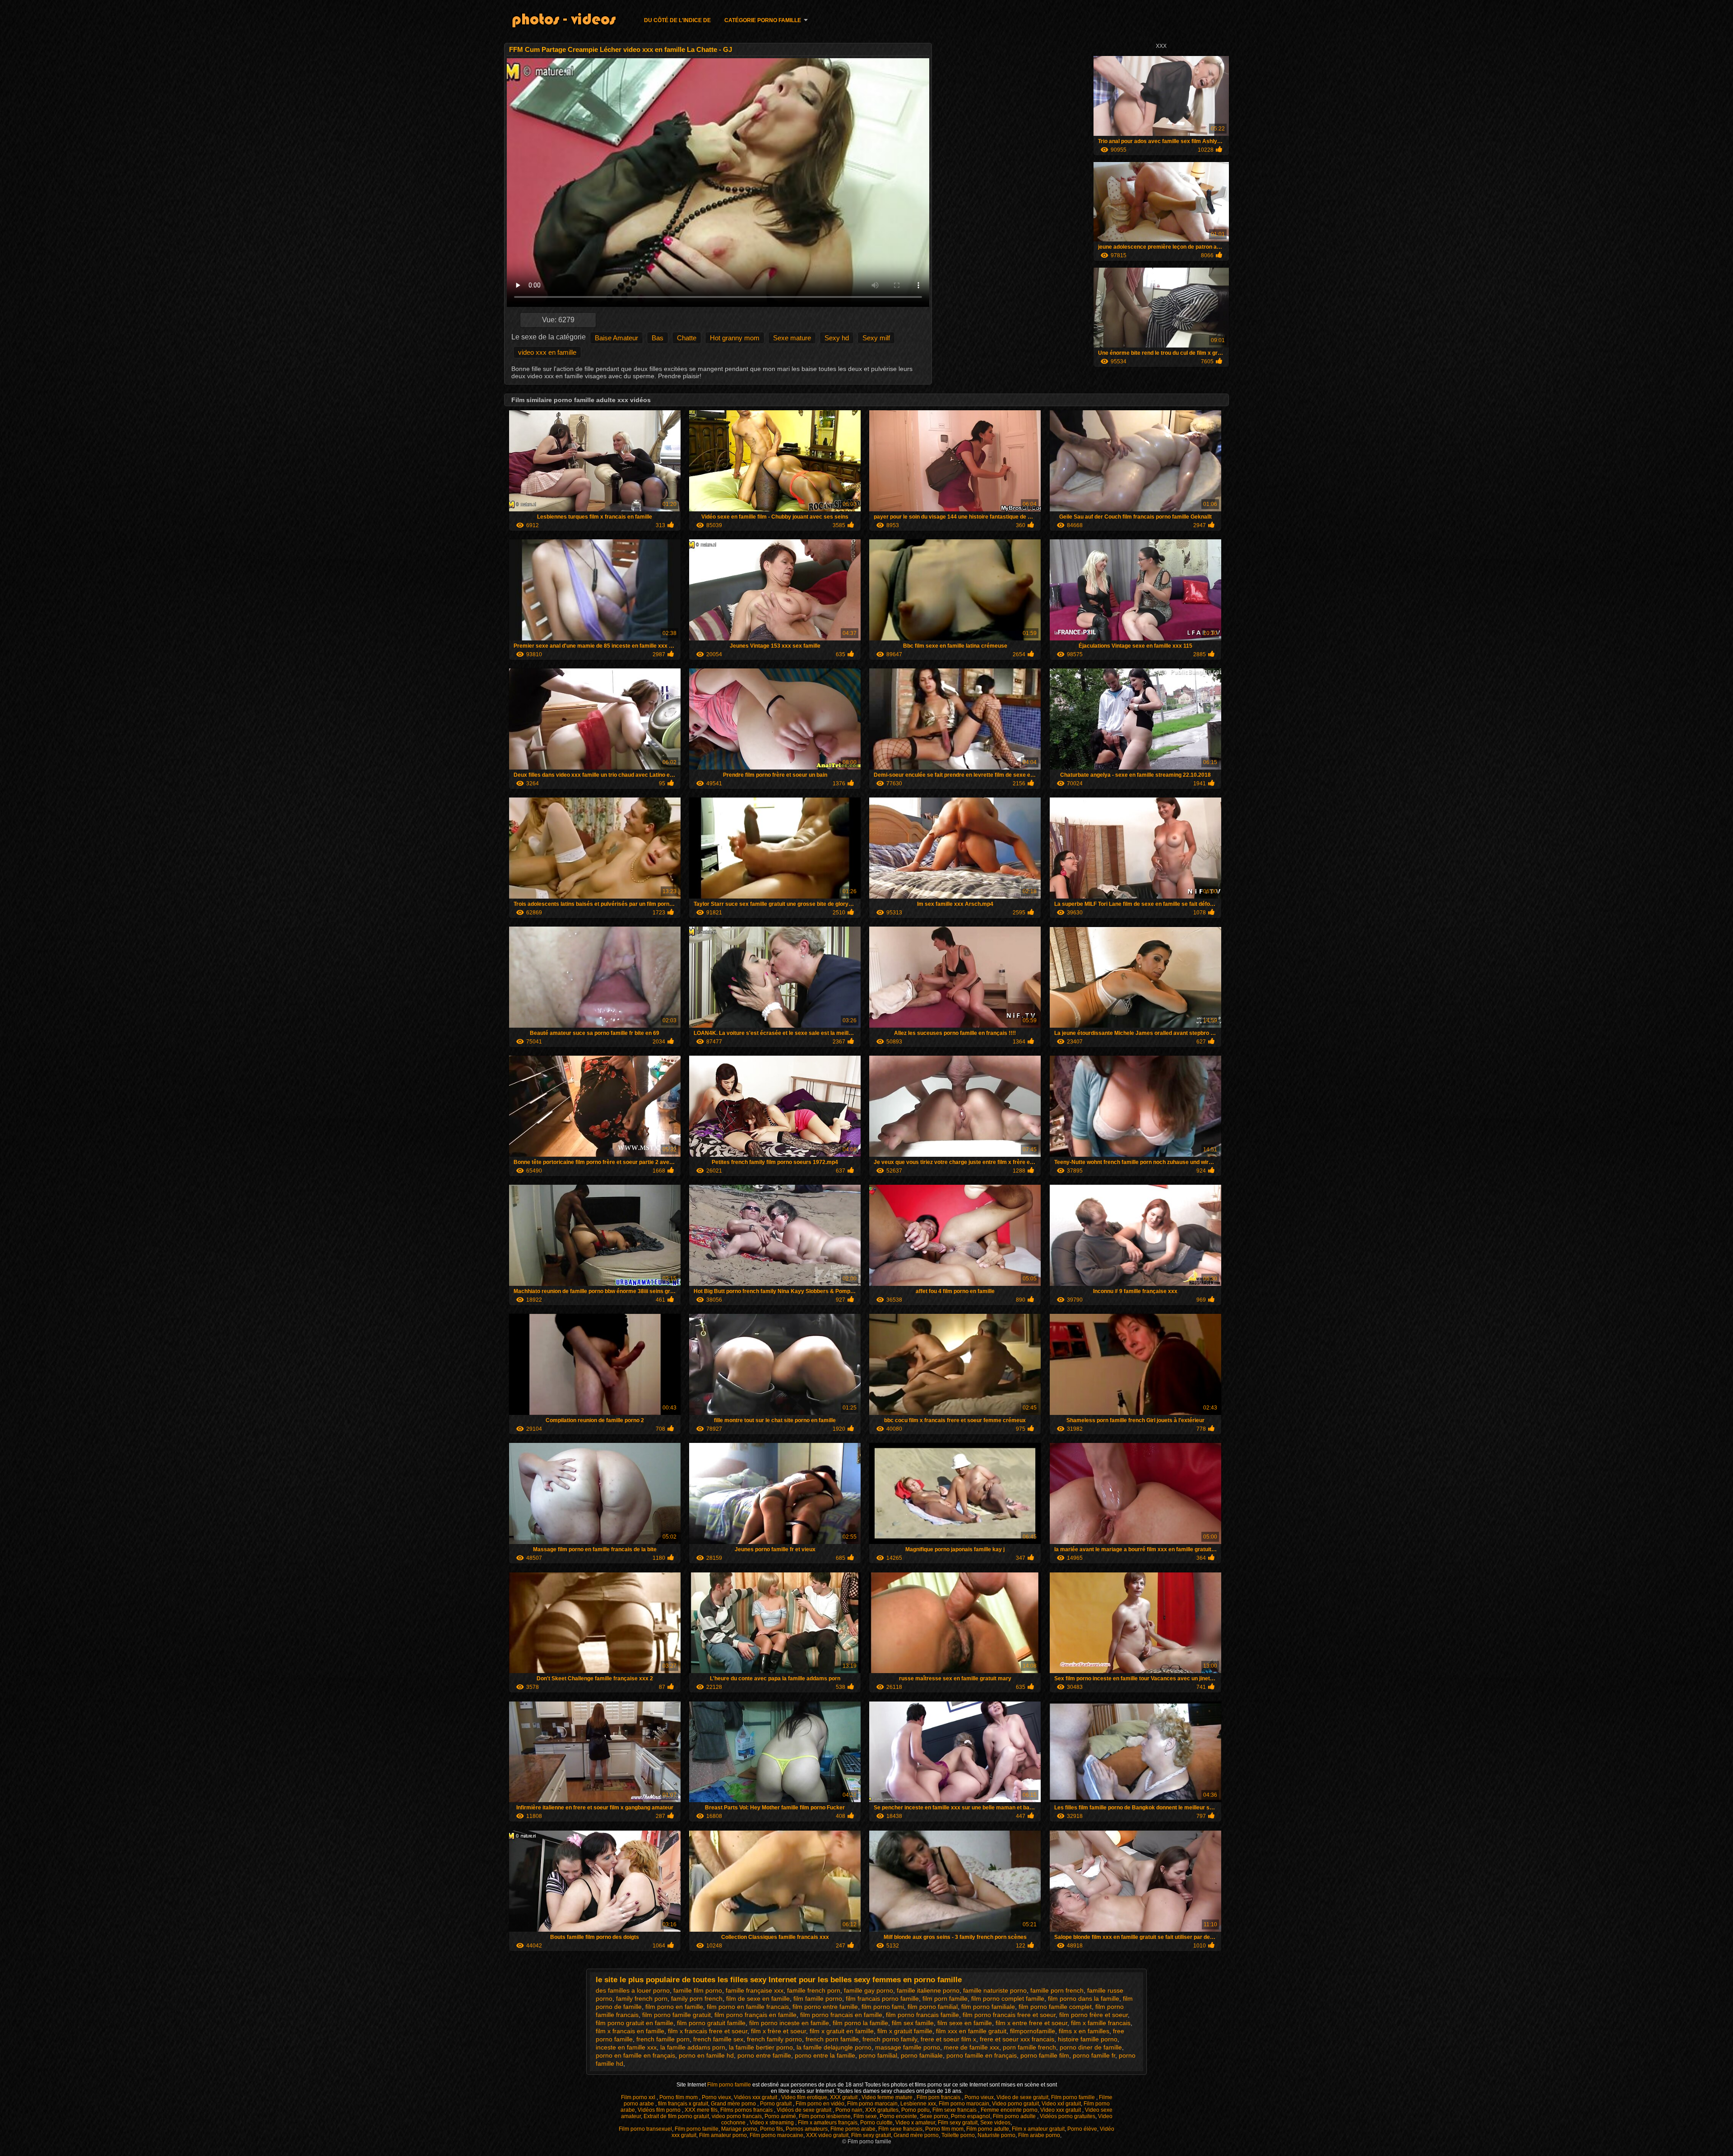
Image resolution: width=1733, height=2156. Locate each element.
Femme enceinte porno (1009, 2110)
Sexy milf (876, 338)
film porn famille (945, 1998)
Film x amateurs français (828, 2123)
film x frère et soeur (778, 2031)
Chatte (687, 338)
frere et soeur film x (948, 2039)
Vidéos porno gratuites (1068, 2116)
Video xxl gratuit (1061, 2104)
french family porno (774, 2039)
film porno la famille (860, 2023)
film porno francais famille (922, 2015)
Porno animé (780, 2116)
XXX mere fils (701, 2110)
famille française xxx (755, 1990)
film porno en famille (674, 2007)
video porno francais (737, 2116)
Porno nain (849, 2110)
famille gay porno (869, 1990)
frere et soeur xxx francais (1017, 2039)
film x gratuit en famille (842, 2031)
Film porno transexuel (645, 2129)
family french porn (642, 1998)
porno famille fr (1094, 2055)
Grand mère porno (734, 2104)
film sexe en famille (965, 2023)
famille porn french (1057, 1990)
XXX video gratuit (827, 2135)
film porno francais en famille (841, 2015)
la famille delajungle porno (834, 2047)
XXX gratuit (844, 2097)
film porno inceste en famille (789, 2023)
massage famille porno (908, 2047)
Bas (658, 338)
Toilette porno (958, 2135)
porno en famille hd (706, 2055)
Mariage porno (739, 2129)
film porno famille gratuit (677, 2015)
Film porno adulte (1015, 2116)
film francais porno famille (882, 1998)
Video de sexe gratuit (1022, 2097)
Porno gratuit (776, 2104)
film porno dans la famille (1084, 1998)
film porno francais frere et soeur (1009, 2015)
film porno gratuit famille (711, 2023)
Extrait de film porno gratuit (676, 2116)
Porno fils (772, 2129)
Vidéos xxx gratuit (756, 2097)
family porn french (697, 1998)
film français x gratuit (683, 2104)
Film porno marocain (872, 2104)
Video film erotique (804, 2097)
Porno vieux (716, 2097)
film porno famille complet (1055, 2007)
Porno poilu (915, 2110)
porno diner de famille (1091, 2047)
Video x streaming (772, 2123)
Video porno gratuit (1015, 2104)
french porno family (890, 2039)
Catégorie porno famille (763, 20)
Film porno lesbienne (825, 2116)
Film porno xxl (639, 2097)
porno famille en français (982, 2055)
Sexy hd (837, 338)
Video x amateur (915, 2123)
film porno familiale (988, 2007)
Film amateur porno (723, 2135)
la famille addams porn (693, 2047)
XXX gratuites (882, 2110)
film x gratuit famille (905, 2031)
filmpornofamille (1033, 2031)
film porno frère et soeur (1094, 2015)
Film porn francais (939, 2097)
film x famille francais (1101, 2023)
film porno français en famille (755, 2015)
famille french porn (814, 1990)
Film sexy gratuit (958, 2123)
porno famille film (1045, 2055)
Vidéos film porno (660, 2110)
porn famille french (1029, 2047)
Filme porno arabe (853, 2129)
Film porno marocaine (776, 2135)
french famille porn (663, 2039)
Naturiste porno (996, 2135)
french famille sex (718, 2039)
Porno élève (1082, 2129)
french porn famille (832, 2039)
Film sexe (865, 2116)
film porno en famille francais (748, 2007)
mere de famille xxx (971, 2047)
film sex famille (913, 2023)
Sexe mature (792, 338)
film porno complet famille (1008, 1998)
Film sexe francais (955, 2110)
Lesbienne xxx (918, 2104)
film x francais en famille (630, 2031)
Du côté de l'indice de (677, 20)
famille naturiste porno (995, 1990)
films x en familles (1084, 2031)
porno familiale (922, 2055)
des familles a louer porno (633, 1990)
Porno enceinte (898, 2116)
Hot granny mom (735, 338)
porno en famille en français (635, 2055)
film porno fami (883, 2007)
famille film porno (698, 1990)
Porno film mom (679, 2097)
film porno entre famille (825, 2007)
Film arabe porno (1039, 2135)
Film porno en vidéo (820, 2104)
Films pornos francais (747, 2110)
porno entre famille (764, 2055)
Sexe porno (934, 2116)
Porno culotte (876, 2123)
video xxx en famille (547, 352)
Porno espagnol (971, 2116)
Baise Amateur (616, 338)
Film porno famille (730, 2085)
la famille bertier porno (761, 2047)
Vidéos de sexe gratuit (805, 2110)
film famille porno (818, 1998)
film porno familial (933, 2007)
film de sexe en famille (758, 1998)
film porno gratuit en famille (635, 2023)
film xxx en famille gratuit (971, 2031)
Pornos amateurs (807, 2129)
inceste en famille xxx (626, 2047)
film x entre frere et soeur (1031, 2023)
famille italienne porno (928, 1990)
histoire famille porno (1088, 2039)
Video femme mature (888, 2097)
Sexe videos (995, 2123)
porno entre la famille (825, 2055)
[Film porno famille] (570, 22)
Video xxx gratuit (1061, 2110)
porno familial (878, 2055)
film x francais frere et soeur (708, 2031)
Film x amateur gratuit (1038, 2129)
